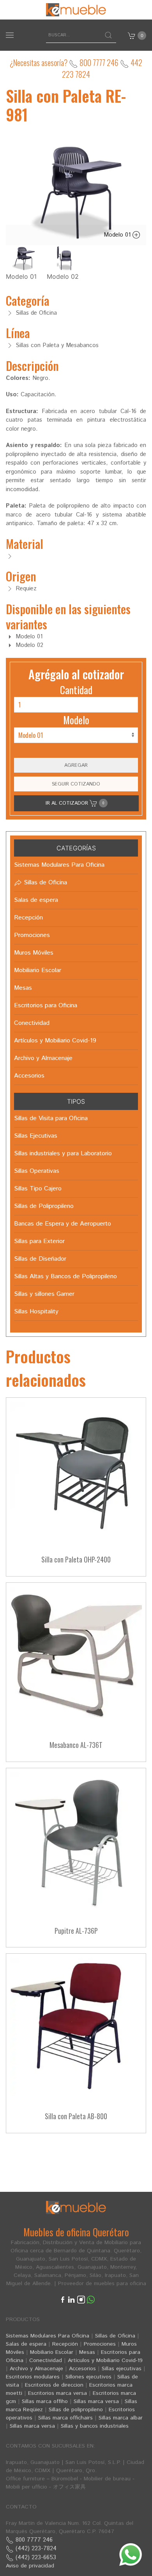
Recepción (65, 2344)
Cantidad (76, 690)
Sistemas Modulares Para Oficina (48, 2336)
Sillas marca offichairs (65, 2418)
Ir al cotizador (75, 803)
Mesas (87, 2352)
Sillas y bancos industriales (95, 2426)
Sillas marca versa (96, 2401)
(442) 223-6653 (35, 2557)
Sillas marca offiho (45, 2401)
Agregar (76, 765)
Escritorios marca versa (57, 2393)
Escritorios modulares (33, 2377)
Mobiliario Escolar (52, 2352)
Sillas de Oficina (115, 2336)
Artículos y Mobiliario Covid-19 (105, 2360)
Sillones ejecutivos (88, 2377)
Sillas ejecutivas (122, 2369)
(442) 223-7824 (35, 2548)
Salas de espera (26, 2344)
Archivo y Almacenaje (36, 2369)
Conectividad (46, 2360)
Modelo (76, 720)
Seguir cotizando (76, 784)
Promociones (100, 2344)
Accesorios (82, 2369)
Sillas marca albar (121, 2418)
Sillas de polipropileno (76, 2410)
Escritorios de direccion (54, 2385)
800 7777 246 (98, 62)
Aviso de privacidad (30, 2566)
